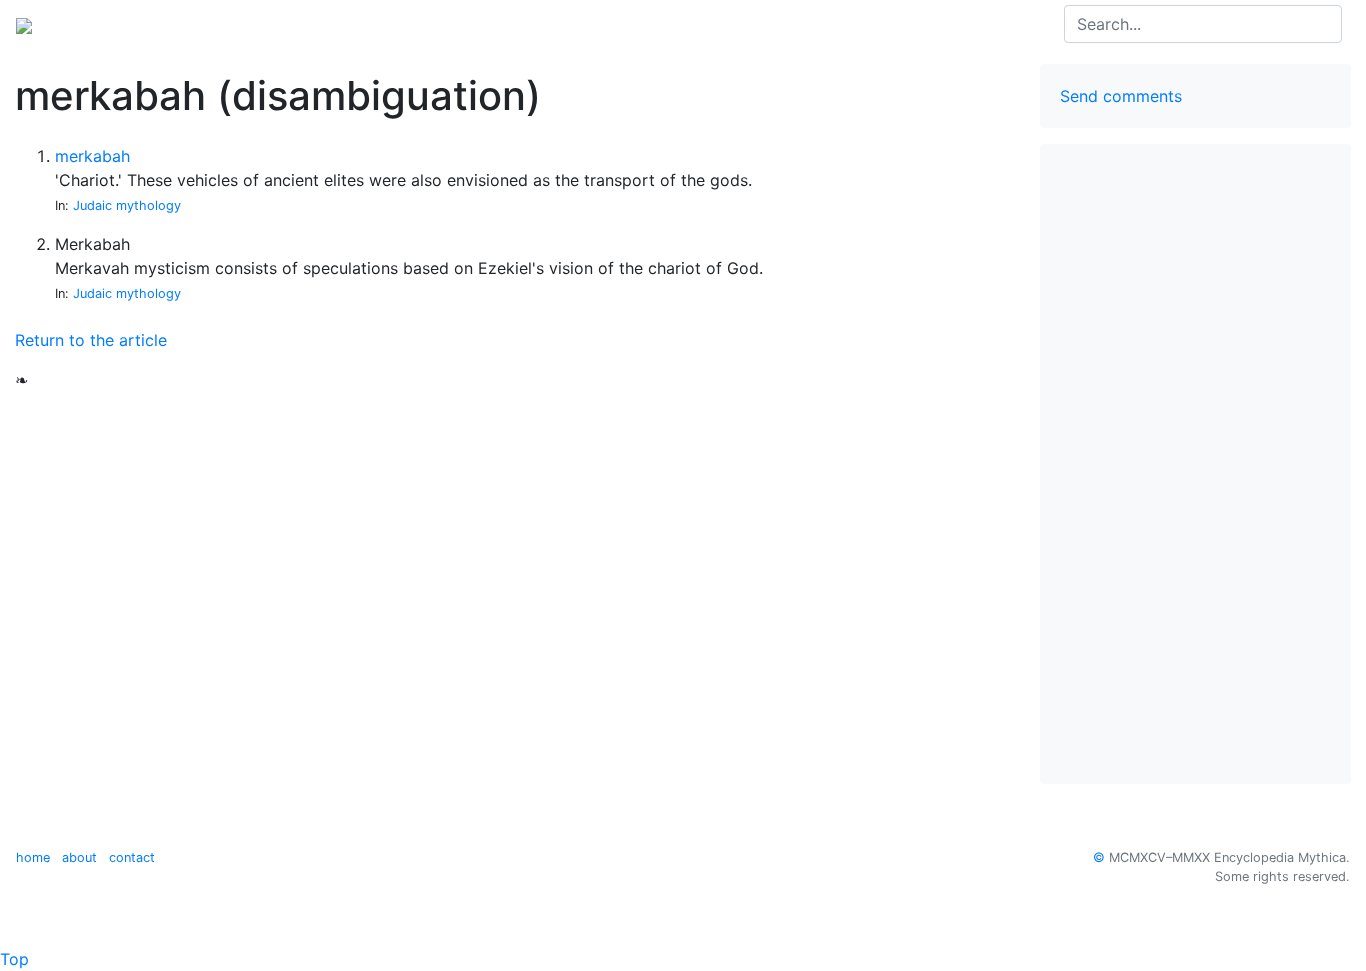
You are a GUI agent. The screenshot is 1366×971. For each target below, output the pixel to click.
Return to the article (91, 340)
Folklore (183, 24)
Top (14, 959)
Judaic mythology (127, 205)
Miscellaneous (282, 24)
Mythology (96, 24)
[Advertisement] (1196, 464)
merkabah (92, 156)
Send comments (1121, 96)
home (33, 857)
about (79, 857)
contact (132, 857)
